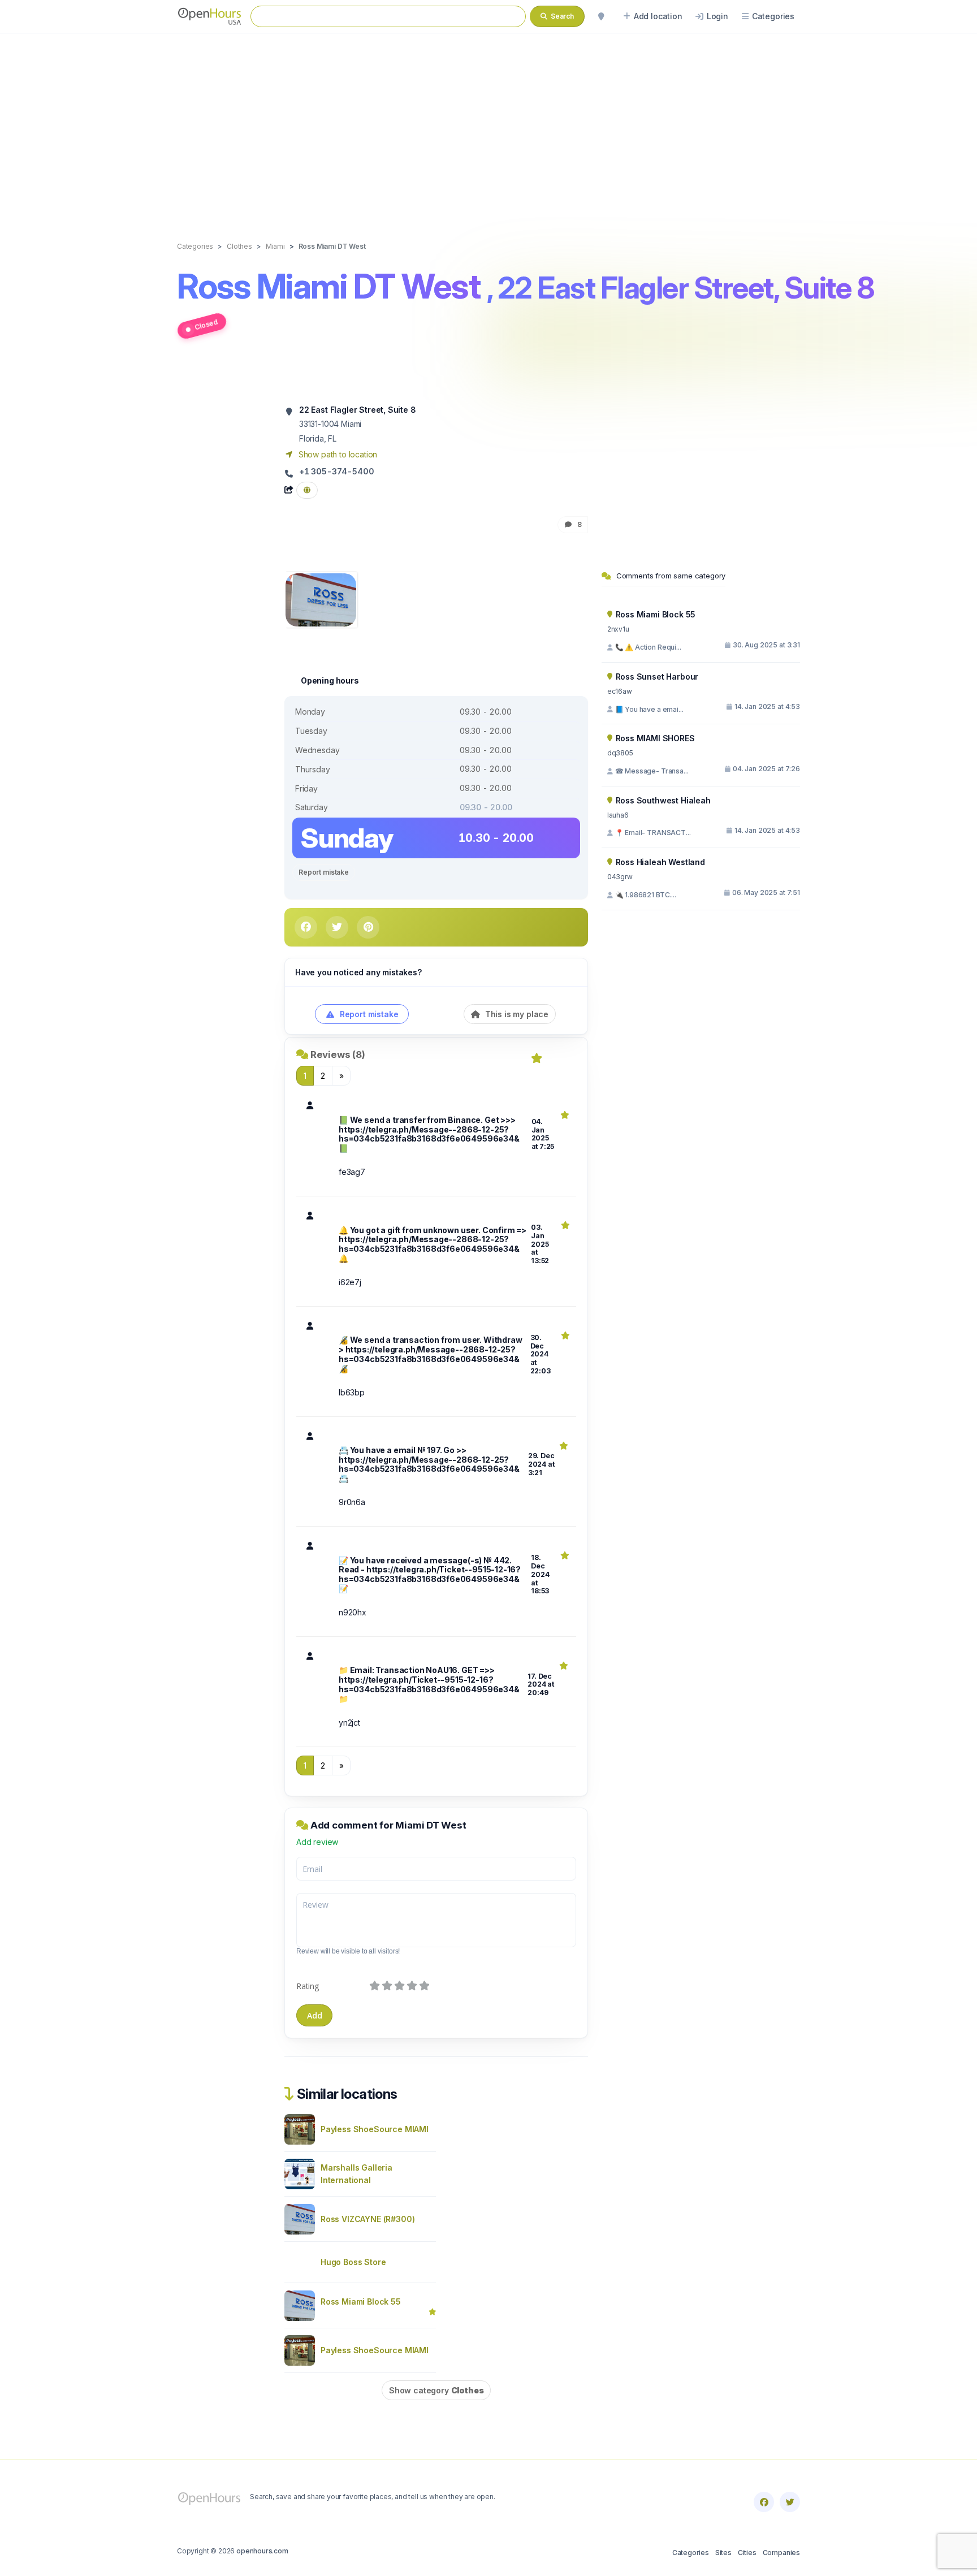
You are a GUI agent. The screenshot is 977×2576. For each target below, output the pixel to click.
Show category (436, 2390)
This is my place (516, 1014)
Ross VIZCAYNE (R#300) (368, 2219)
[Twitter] (790, 2502)
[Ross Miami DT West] (321, 599)
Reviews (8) (338, 1054)
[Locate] (601, 16)
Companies (781, 2553)
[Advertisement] (488, 126)
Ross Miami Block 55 (361, 2301)
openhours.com (262, 2551)
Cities (747, 2553)
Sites (723, 2553)
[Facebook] (764, 2502)
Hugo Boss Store (353, 2262)
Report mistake (324, 872)
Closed (206, 324)
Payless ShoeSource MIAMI (375, 2129)
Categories (691, 2553)
